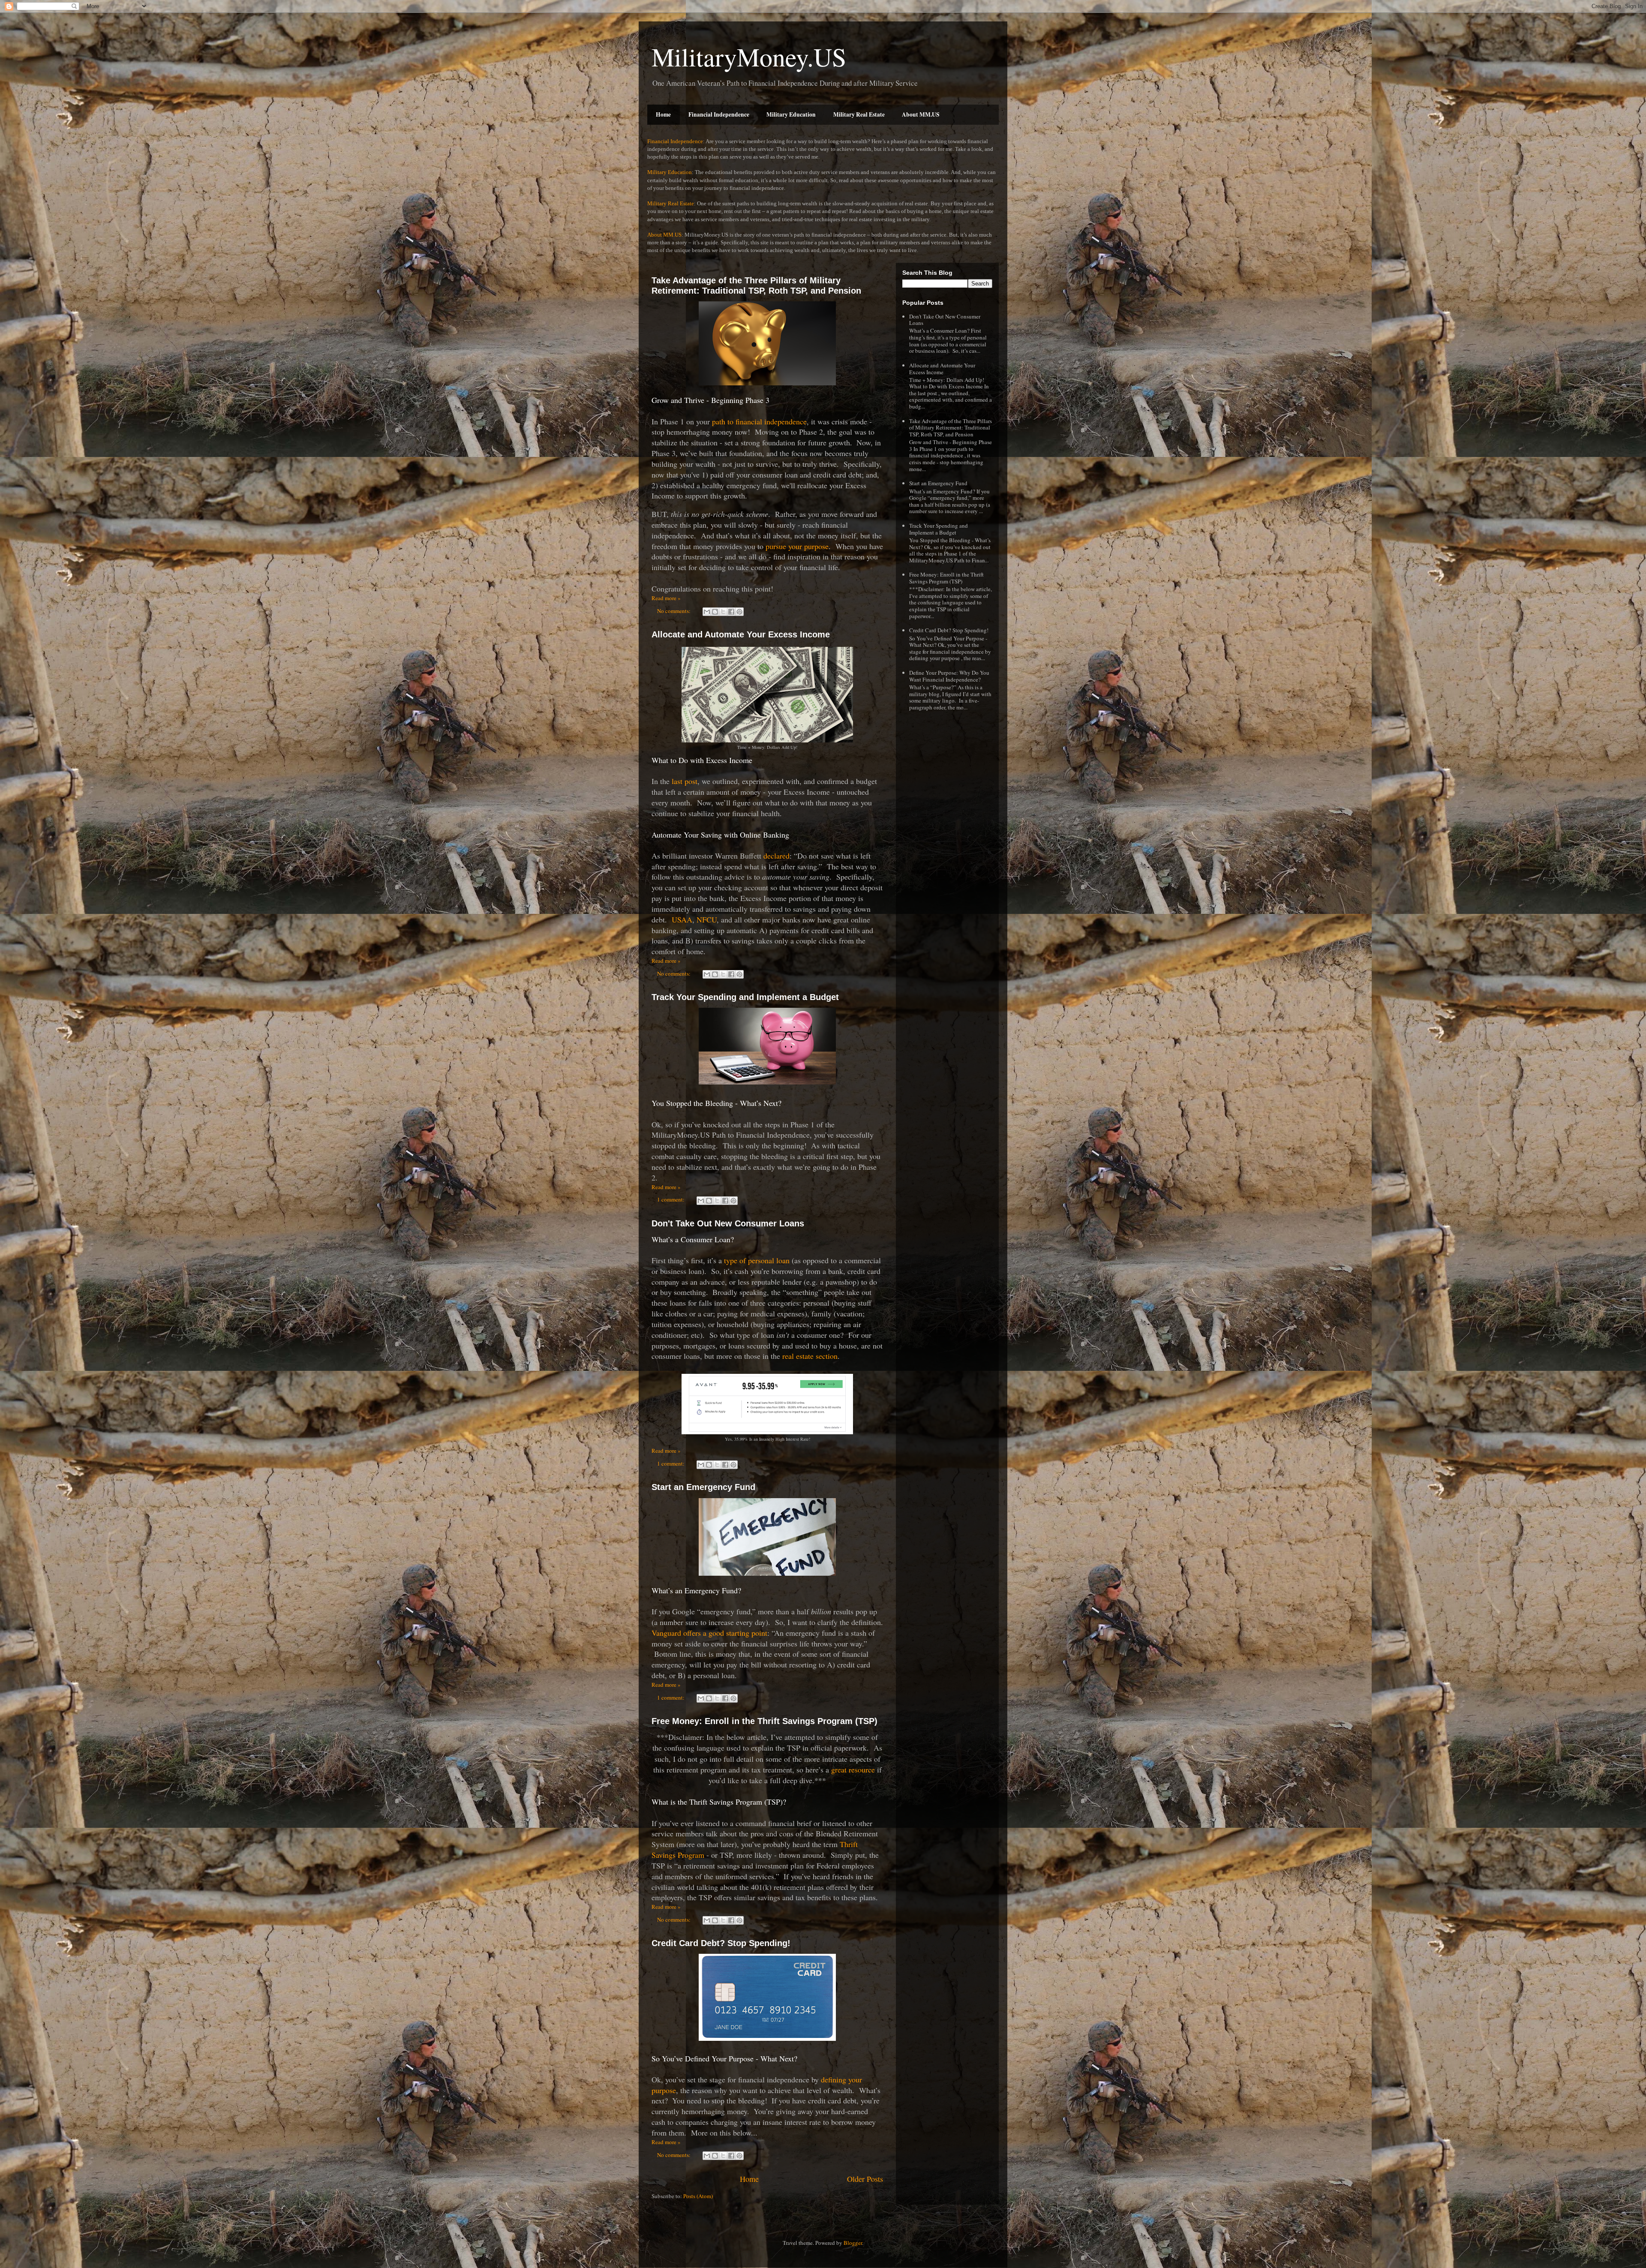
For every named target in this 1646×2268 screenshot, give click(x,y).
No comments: (674, 611)
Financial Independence (719, 114)
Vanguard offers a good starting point (709, 1633)
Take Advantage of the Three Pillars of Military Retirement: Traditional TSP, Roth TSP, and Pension (756, 285)
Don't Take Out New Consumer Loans (728, 1223)
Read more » (666, 598)
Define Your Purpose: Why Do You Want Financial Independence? (949, 676)
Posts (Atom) (698, 2196)
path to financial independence (759, 421)
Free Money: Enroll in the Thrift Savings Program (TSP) (764, 1721)
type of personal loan (757, 1260)
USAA (682, 919)
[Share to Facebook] (731, 612)
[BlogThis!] (715, 612)
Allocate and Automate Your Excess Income (741, 634)
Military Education (791, 114)
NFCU (707, 919)
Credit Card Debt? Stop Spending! (721, 1943)
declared (776, 856)
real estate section (810, 1356)
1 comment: (671, 1199)
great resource (853, 1769)
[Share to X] (723, 612)
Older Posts (865, 2179)
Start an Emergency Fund (703, 1487)
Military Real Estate (859, 114)
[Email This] (707, 612)
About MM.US (921, 114)
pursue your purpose (797, 546)
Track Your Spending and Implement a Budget (745, 997)
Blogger (853, 2243)
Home (663, 114)
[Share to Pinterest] (739, 612)
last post (685, 781)
